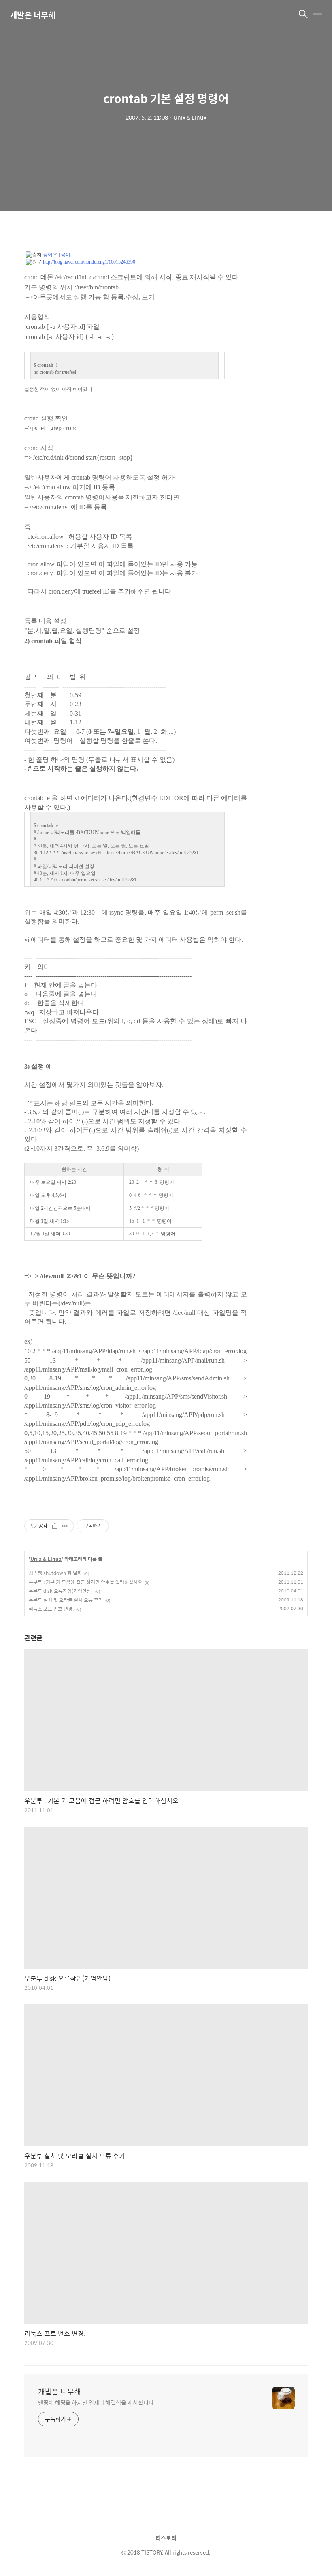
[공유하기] (55, 1526)
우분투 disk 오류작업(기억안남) (61, 1591)
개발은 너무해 (33, 15)
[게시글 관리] (65, 1526)
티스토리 (166, 2538)
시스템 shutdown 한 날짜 (55, 1573)
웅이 (66, 255)
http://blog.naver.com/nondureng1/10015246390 (89, 262)
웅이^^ (50, 255)
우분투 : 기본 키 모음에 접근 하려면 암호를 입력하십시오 (85, 1582)
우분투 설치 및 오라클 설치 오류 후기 (66, 1600)
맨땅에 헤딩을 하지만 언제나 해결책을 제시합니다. (97, 2402)
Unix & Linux (46, 1559)
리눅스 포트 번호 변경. (51, 1609)
